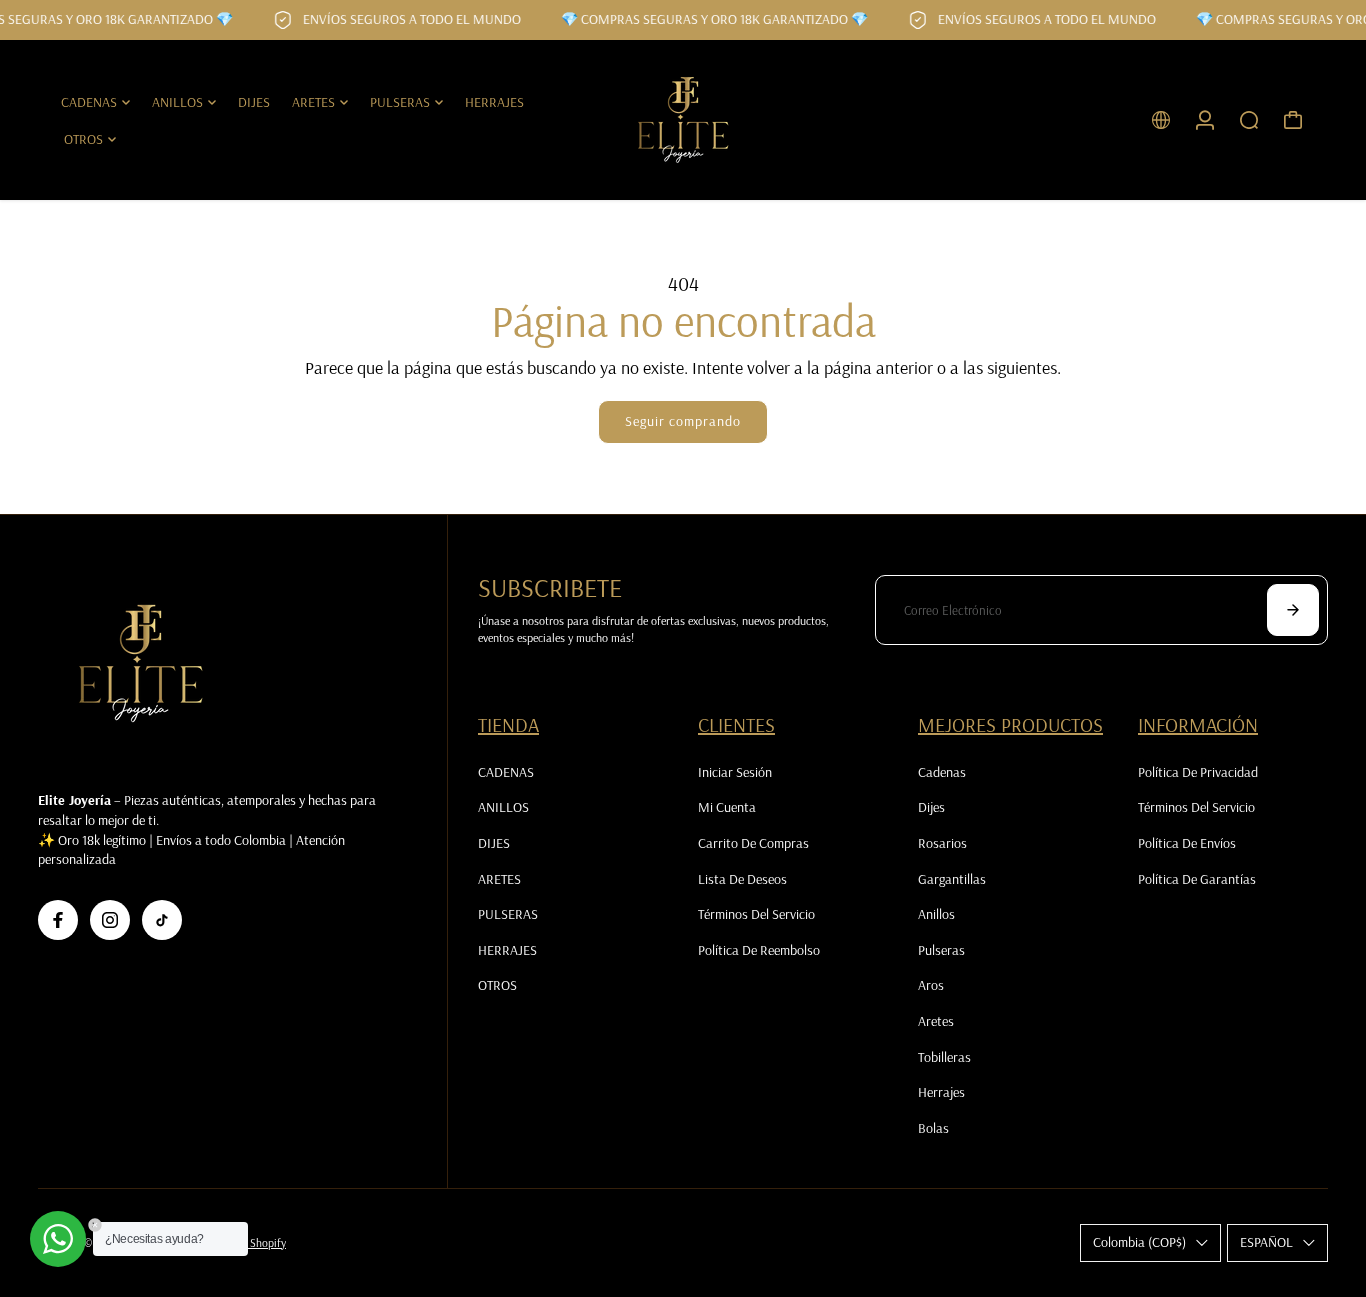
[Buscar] (1249, 120)
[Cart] (1293, 120)
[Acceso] (1205, 120)
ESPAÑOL (1266, 1242)
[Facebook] (58, 920)
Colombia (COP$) (1139, 1242)
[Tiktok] (162, 920)
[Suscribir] (1293, 610)
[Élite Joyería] (683, 120)
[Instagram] (110, 920)
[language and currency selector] (1161, 120)
